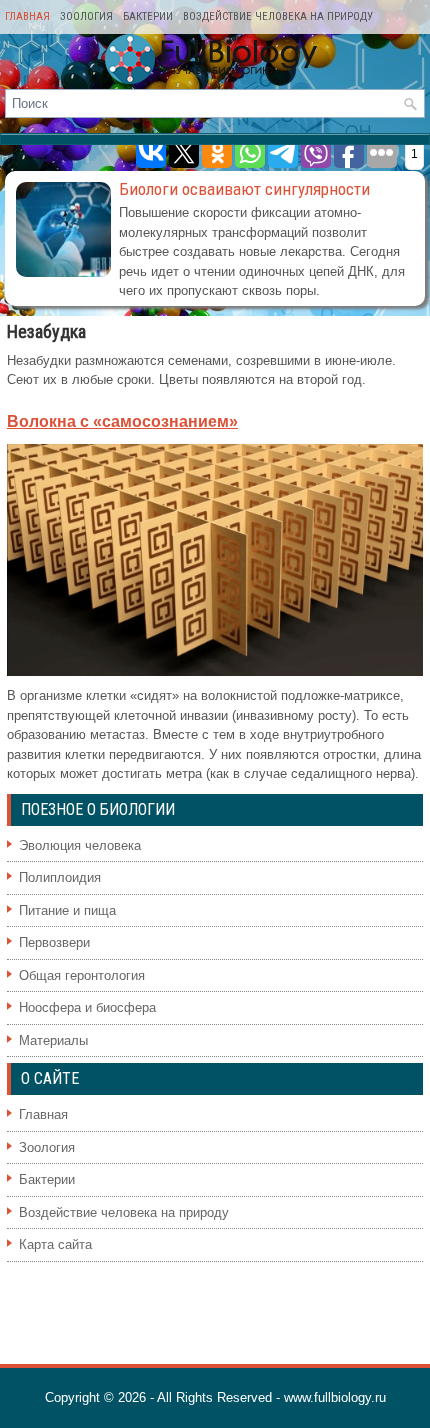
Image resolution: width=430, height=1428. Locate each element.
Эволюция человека (80, 845)
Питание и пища (67, 910)
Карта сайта (55, 1244)
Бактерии (148, 16)
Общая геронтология (82, 975)
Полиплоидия (60, 877)
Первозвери (54, 942)
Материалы (53, 1040)
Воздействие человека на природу (278, 16)
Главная (27, 16)
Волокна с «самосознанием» (122, 421)
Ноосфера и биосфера (87, 1007)
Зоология (86, 16)
